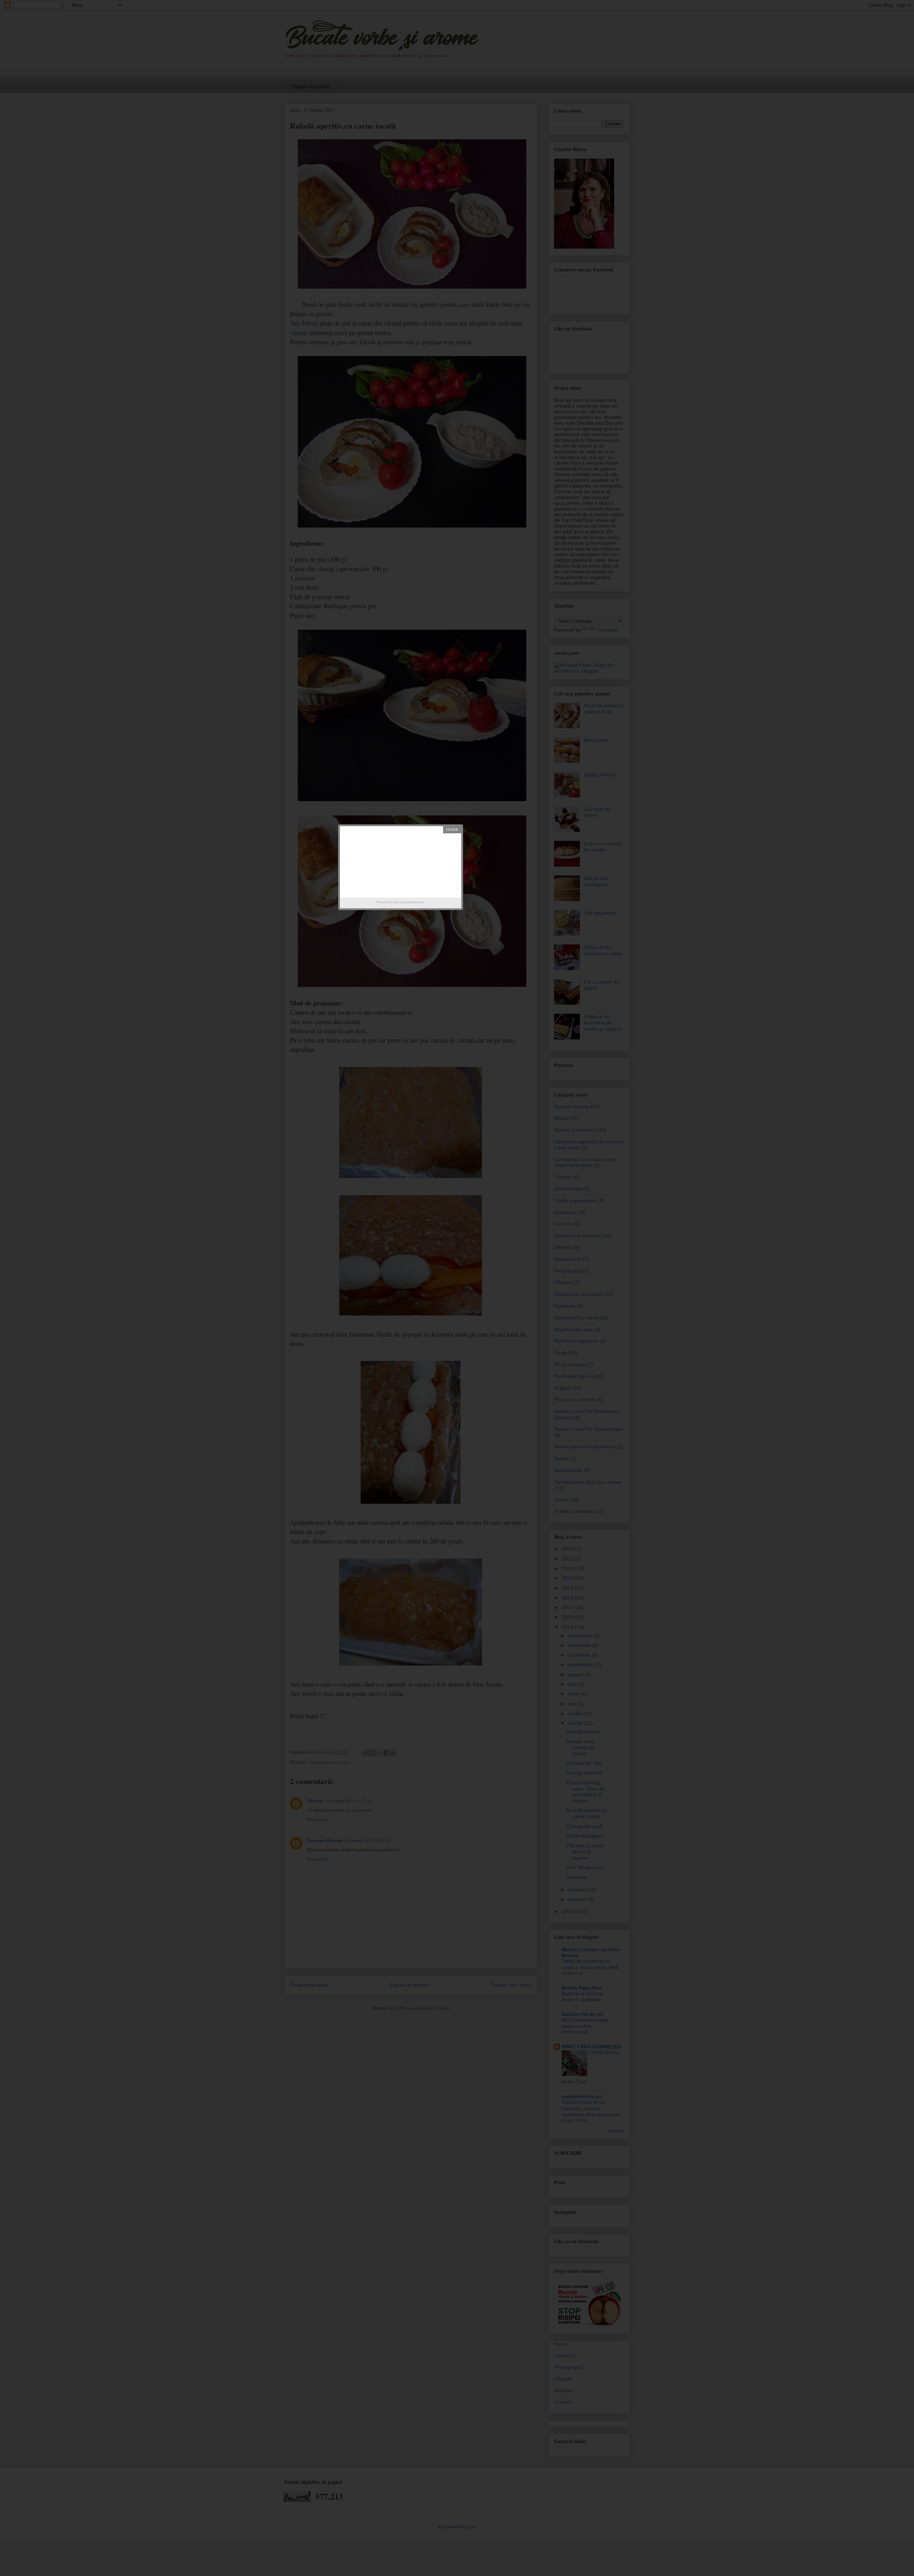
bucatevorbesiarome (409, 902)
